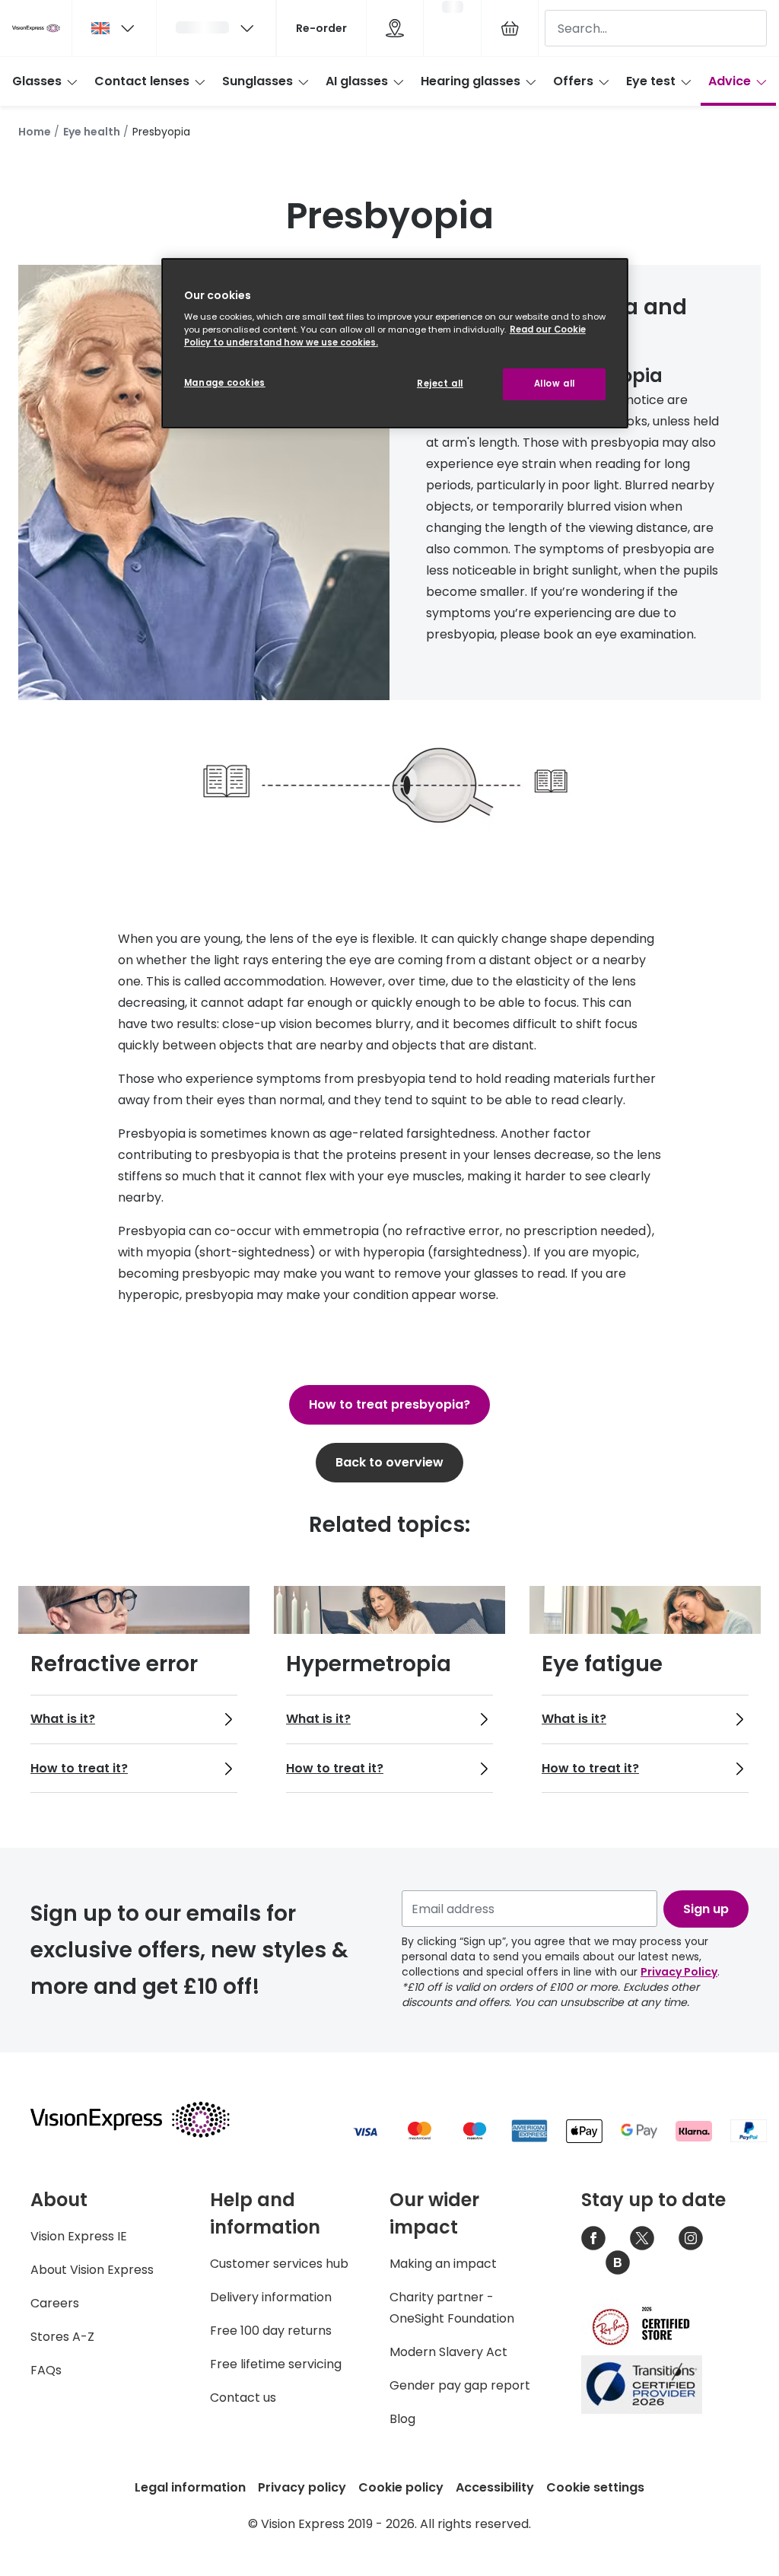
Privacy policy (302, 2487)
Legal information (190, 2487)
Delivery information (271, 2297)
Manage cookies (225, 383)
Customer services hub (279, 2264)
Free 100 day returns (271, 2331)
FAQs (46, 2370)
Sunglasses (258, 81)
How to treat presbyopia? (389, 1404)
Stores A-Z (62, 2337)
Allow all (555, 384)
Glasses (37, 81)
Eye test (651, 81)
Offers (573, 81)
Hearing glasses (471, 81)
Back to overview (389, 1462)
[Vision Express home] (145, 2119)
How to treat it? (79, 1768)
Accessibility (495, 2487)
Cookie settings (595, 2487)
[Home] (36, 28)
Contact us (243, 2398)
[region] (395, 344)
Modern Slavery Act (448, 2352)
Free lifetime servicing (276, 2364)
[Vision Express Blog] (618, 2262)
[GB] (114, 28)
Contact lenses (142, 81)
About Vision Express (92, 2270)
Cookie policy (401, 2487)
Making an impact (443, 2264)
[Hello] (216, 28)
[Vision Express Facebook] (593, 2238)
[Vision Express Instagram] (691, 2238)
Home (35, 132)
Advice (730, 81)
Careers (55, 2303)
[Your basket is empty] (510, 28)
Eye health (92, 132)
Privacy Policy (679, 1972)
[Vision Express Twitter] (642, 2238)
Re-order (321, 28)
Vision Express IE (79, 2236)
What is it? (63, 1719)
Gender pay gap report (460, 2385)
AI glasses (357, 81)
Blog (402, 2419)
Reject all (440, 384)
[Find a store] (395, 28)
